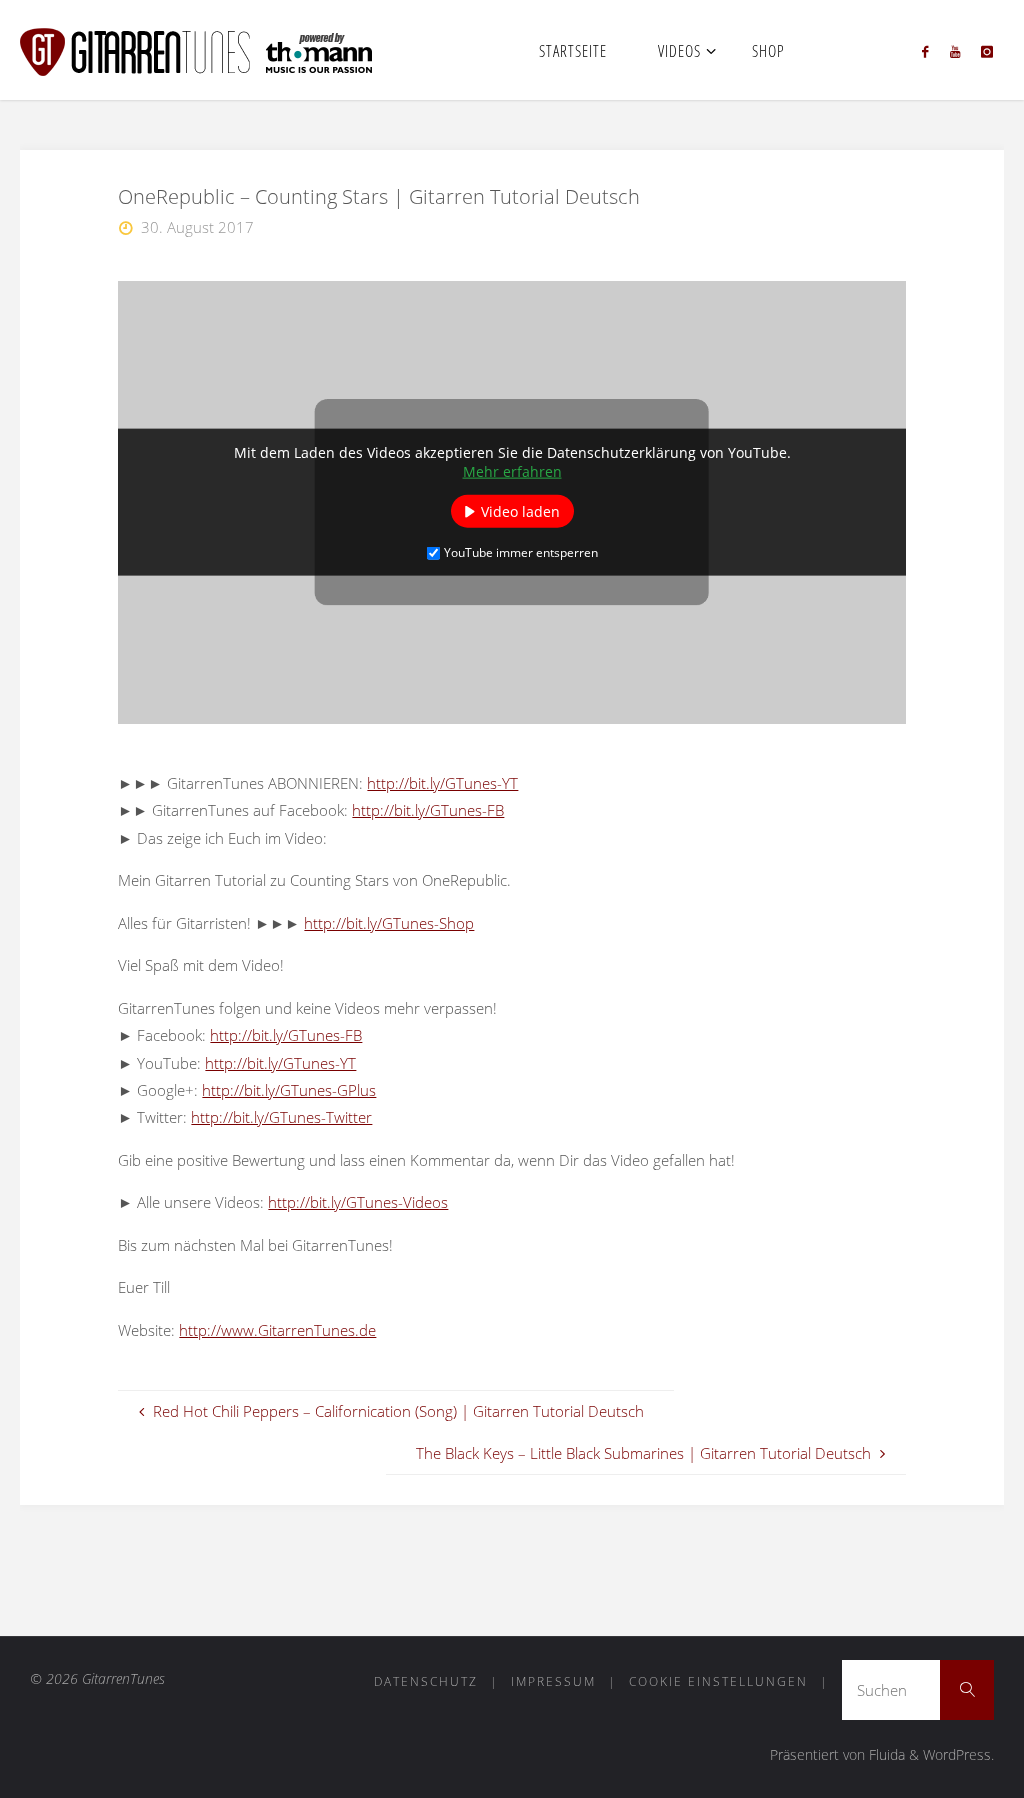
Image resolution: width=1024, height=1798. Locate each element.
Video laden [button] (520, 511)
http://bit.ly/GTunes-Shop (389, 923)
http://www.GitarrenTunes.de (277, 1330)
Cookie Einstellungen (718, 1681)
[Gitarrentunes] (220, 50)
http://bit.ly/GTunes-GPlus (289, 1090)
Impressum (553, 1681)
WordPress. (958, 1754)
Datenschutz (426, 1681)
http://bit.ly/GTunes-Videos (358, 1202)
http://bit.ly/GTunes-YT (442, 783)
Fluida (885, 1754)
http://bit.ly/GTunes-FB (428, 810)
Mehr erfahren (512, 471)
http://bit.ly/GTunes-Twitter (281, 1117)
